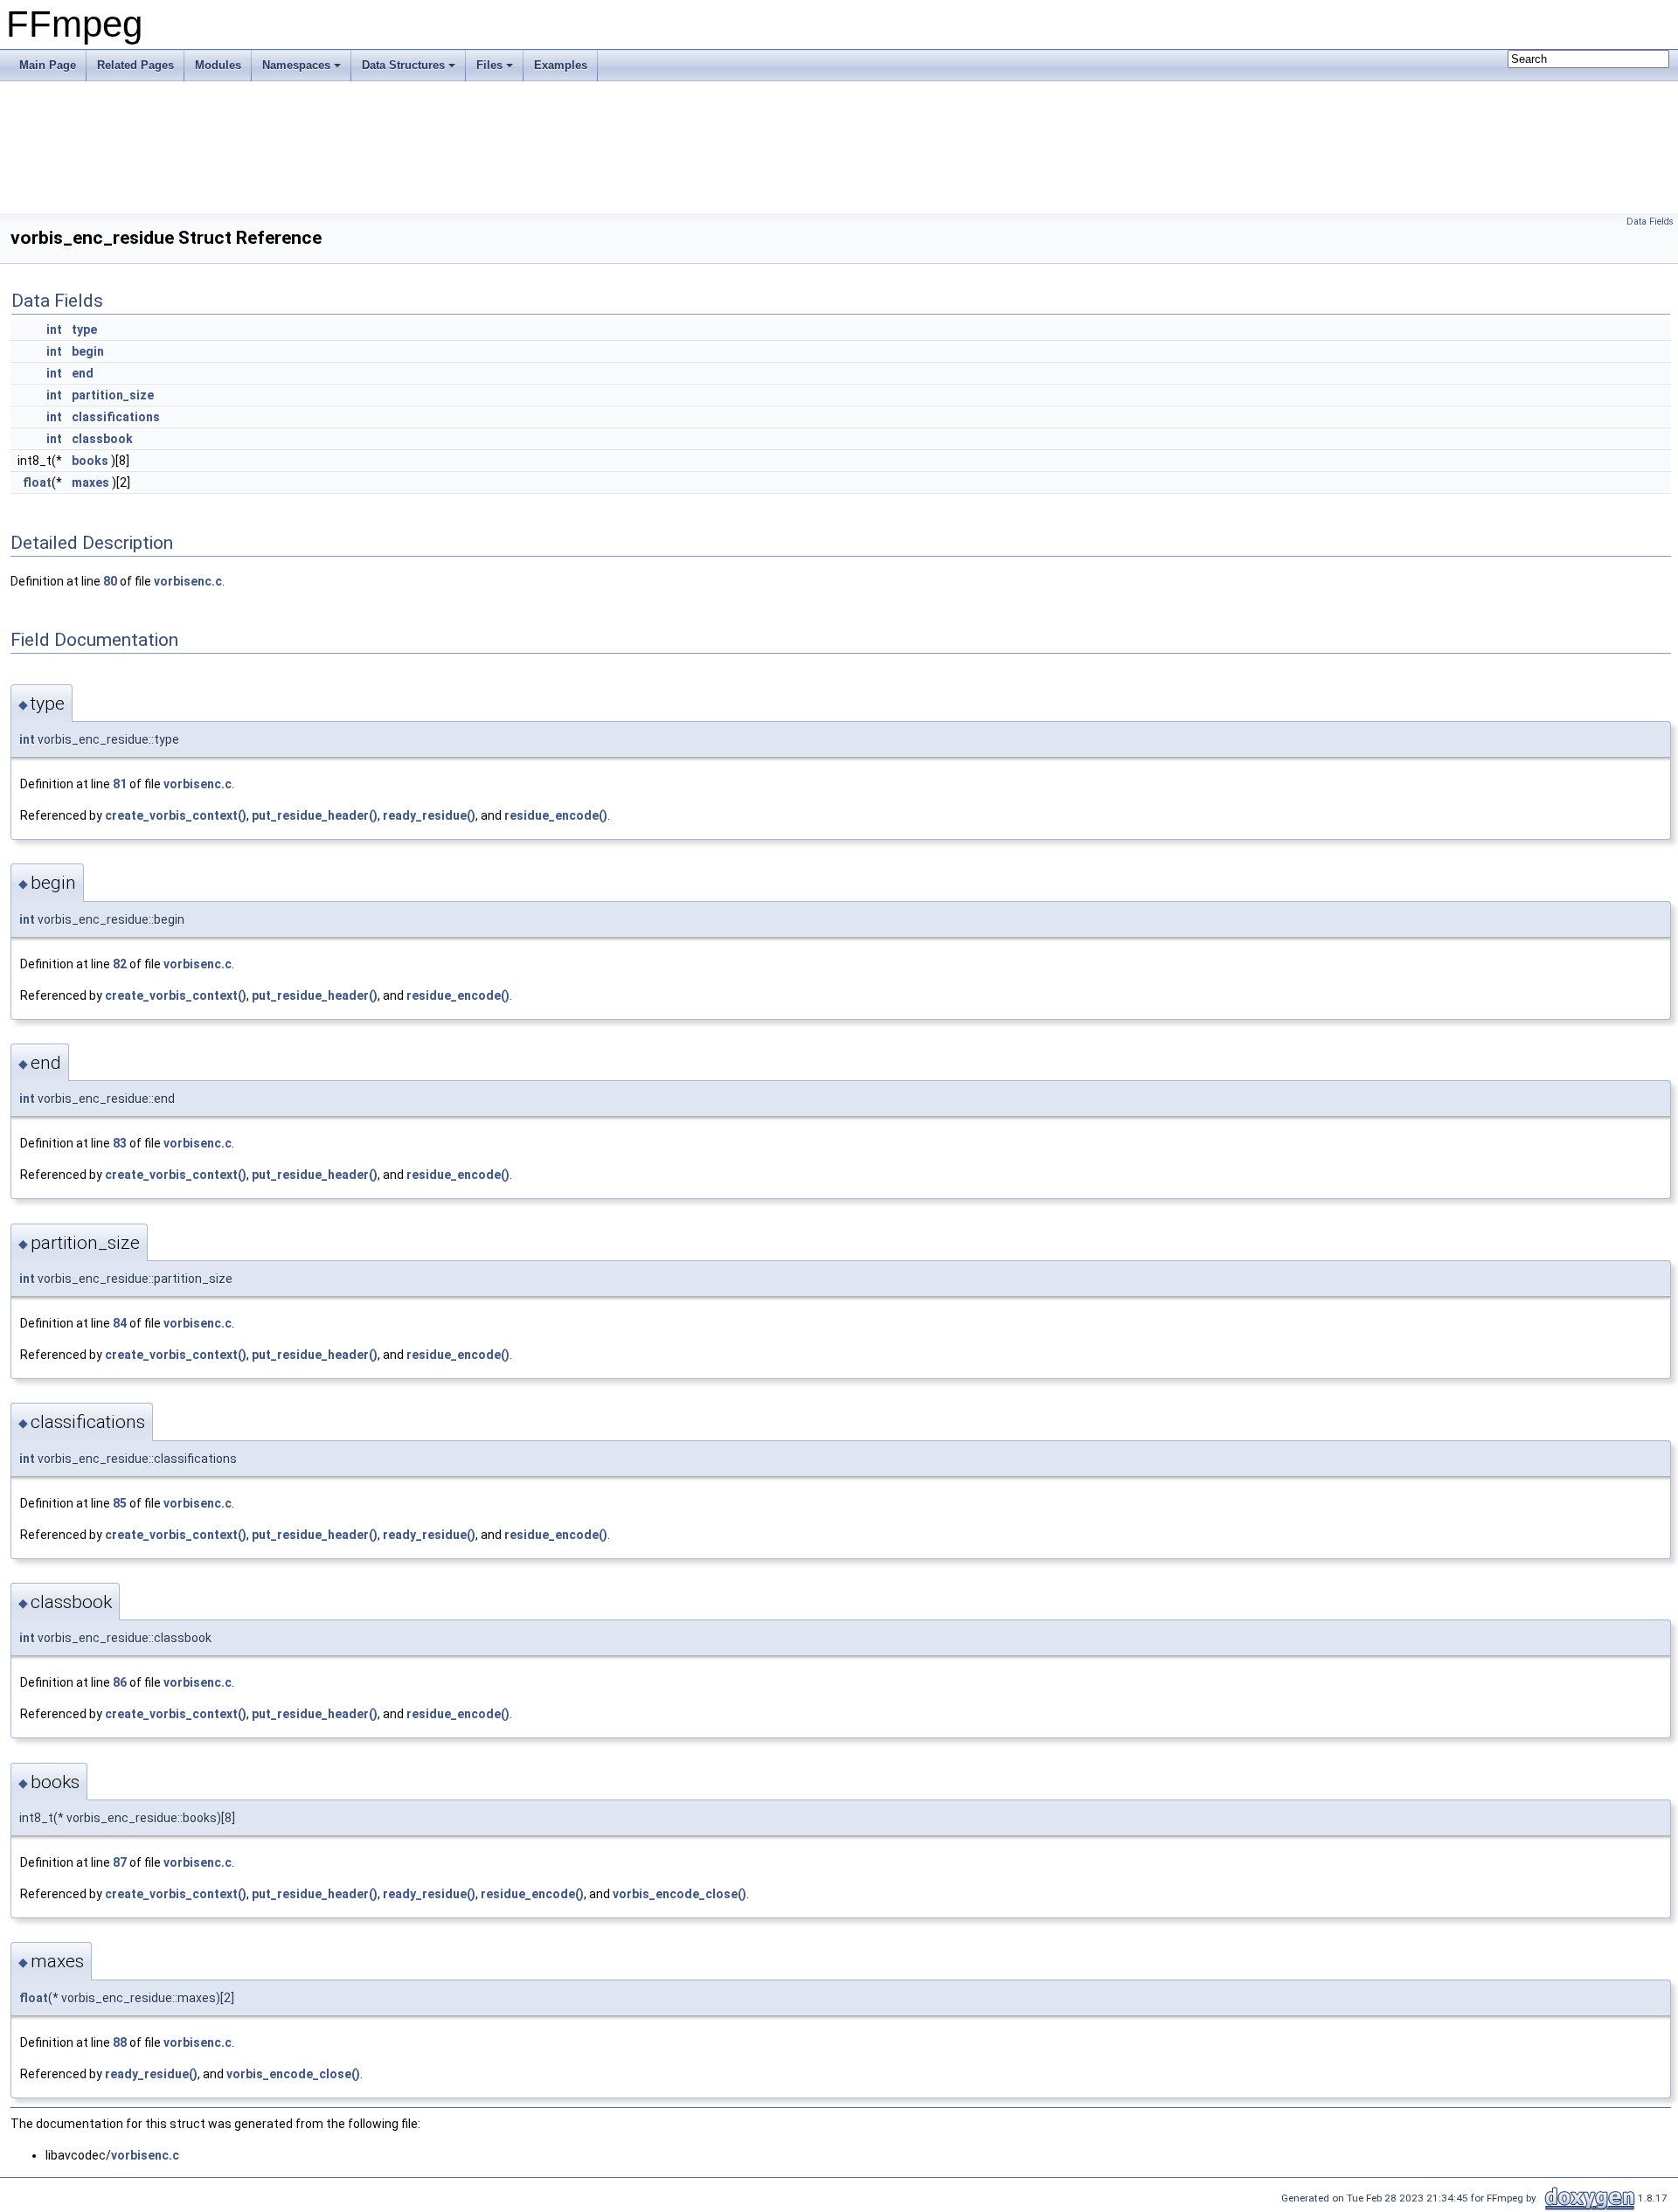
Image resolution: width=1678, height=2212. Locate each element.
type (84, 329)
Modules (218, 65)
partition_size (113, 395)
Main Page (48, 65)
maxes (90, 482)
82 (120, 964)
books (90, 461)
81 (120, 784)
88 (120, 2042)
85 (120, 1503)
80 (110, 581)
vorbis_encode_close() (680, 1894)
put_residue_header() (315, 815)
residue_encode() (556, 815)
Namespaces (296, 65)
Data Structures (403, 65)
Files (489, 65)
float (37, 482)
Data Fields (1650, 222)
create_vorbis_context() (176, 815)
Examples (561, 65)
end (83, 373)
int (54, 329)
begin (88, 351)
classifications (116, 417)
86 (120, 1682)
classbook (102, 439)
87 (120, 1862)
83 (120, 1143)
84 (120, 1323)
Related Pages (135, 65)
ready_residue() (429, 815)
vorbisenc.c (188, 581)
